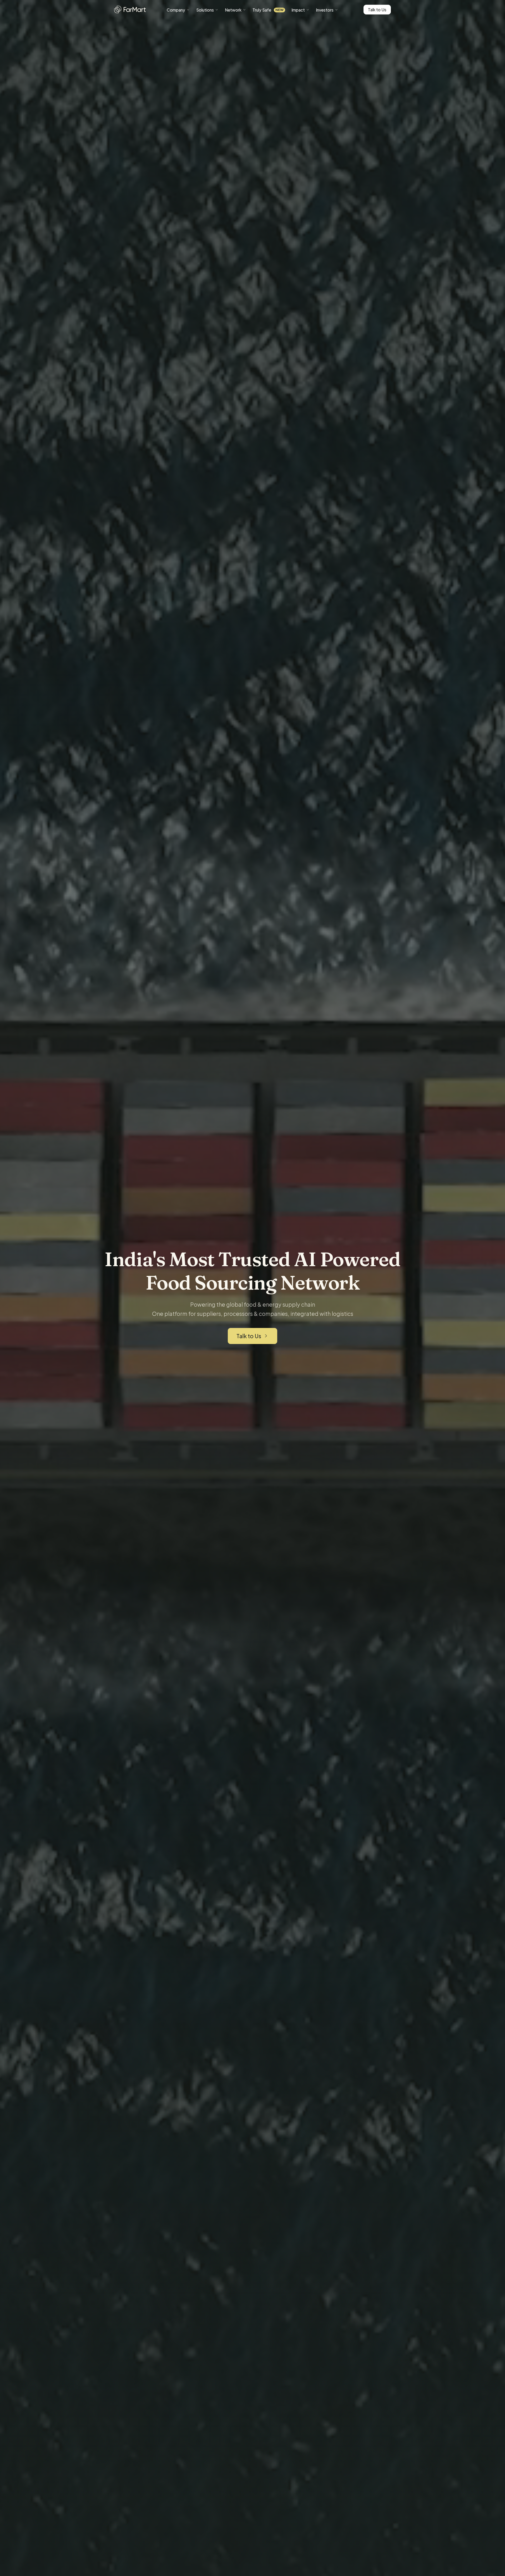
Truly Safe (268, 10)
